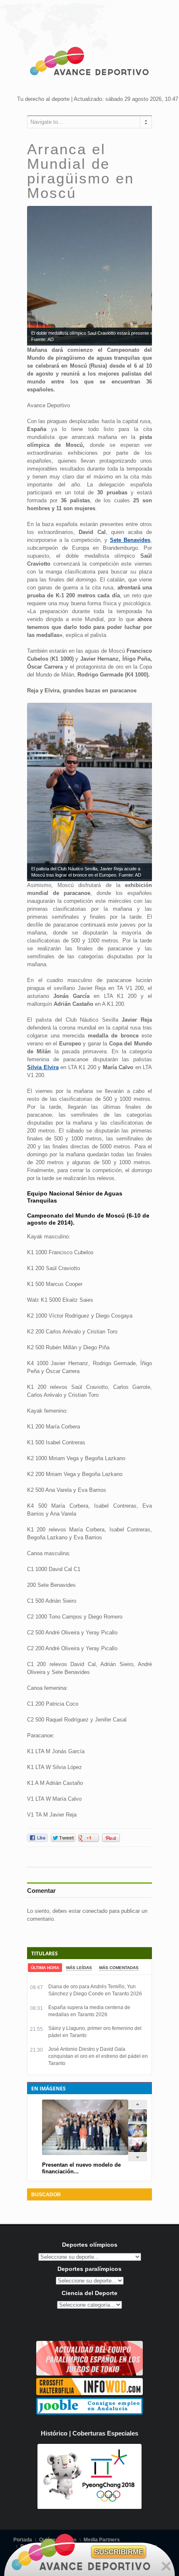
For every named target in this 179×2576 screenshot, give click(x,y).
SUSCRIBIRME (119, 2552)
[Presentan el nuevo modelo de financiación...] (138, 2121)
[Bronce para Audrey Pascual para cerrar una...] (138, 2150)
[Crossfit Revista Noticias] (89, 2393)
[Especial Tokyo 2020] (89, 2374)
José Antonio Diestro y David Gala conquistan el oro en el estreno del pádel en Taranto (98, 2056)
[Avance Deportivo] (89, 63)
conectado (95, 1911)
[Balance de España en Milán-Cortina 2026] (138, 2136)
